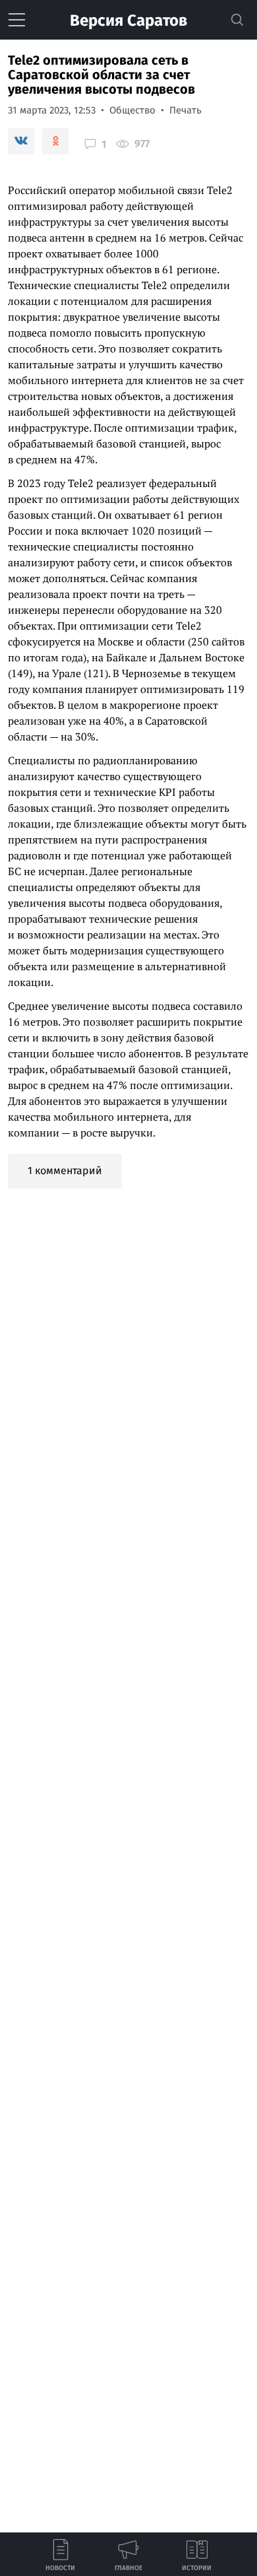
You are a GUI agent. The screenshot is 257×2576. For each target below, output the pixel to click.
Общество (132, 110)
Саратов (128, 20)
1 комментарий (65, 1171)
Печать (186, 110)
